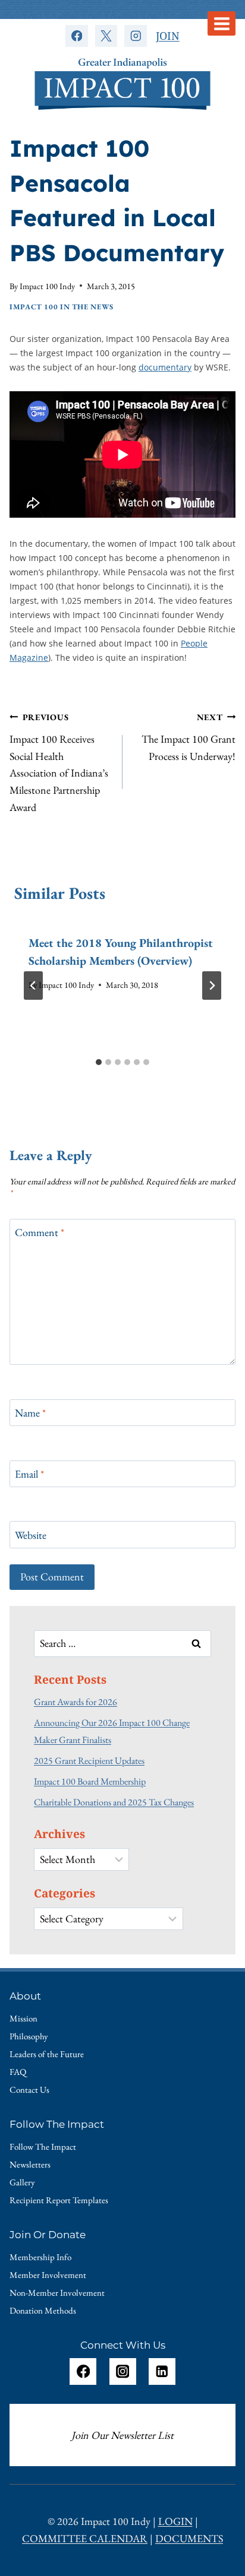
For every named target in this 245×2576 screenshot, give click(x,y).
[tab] (99, 1062)
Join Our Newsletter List (122, 2435)
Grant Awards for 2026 (76, 1702)
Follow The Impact (43, 2146)
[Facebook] (76, 36)
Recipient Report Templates (59, 2200)
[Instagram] (135, 36)
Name (30, 1413)
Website (31, 1535)
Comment (40, 1232)
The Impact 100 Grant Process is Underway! (189, 737)
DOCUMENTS (189, 2538)
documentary (165, 367)
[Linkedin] (162, 2371)
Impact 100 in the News (62, 307)
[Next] (212, 986)
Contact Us (29, 2089)
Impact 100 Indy (47, 286)
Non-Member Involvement (57, 2293)
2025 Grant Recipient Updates (89, 1761)
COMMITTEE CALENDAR (85, 2538)
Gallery (22, 2182)
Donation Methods (43, 2310)
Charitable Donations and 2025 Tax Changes (114, 1802)
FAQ (18, 2072)
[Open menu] (222, 23)
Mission (23, 2018)
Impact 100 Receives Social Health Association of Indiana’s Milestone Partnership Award (59, 763)
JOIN (168, 36)
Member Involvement (48, 2275)
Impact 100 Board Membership (90, 1781)
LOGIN (175, 2521)
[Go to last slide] (33, 986)
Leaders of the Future (47, 2054)
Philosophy (29, 2036)
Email (29, 1474)
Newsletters (30, 2164)
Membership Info (40, 2257)
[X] (106, 36)
